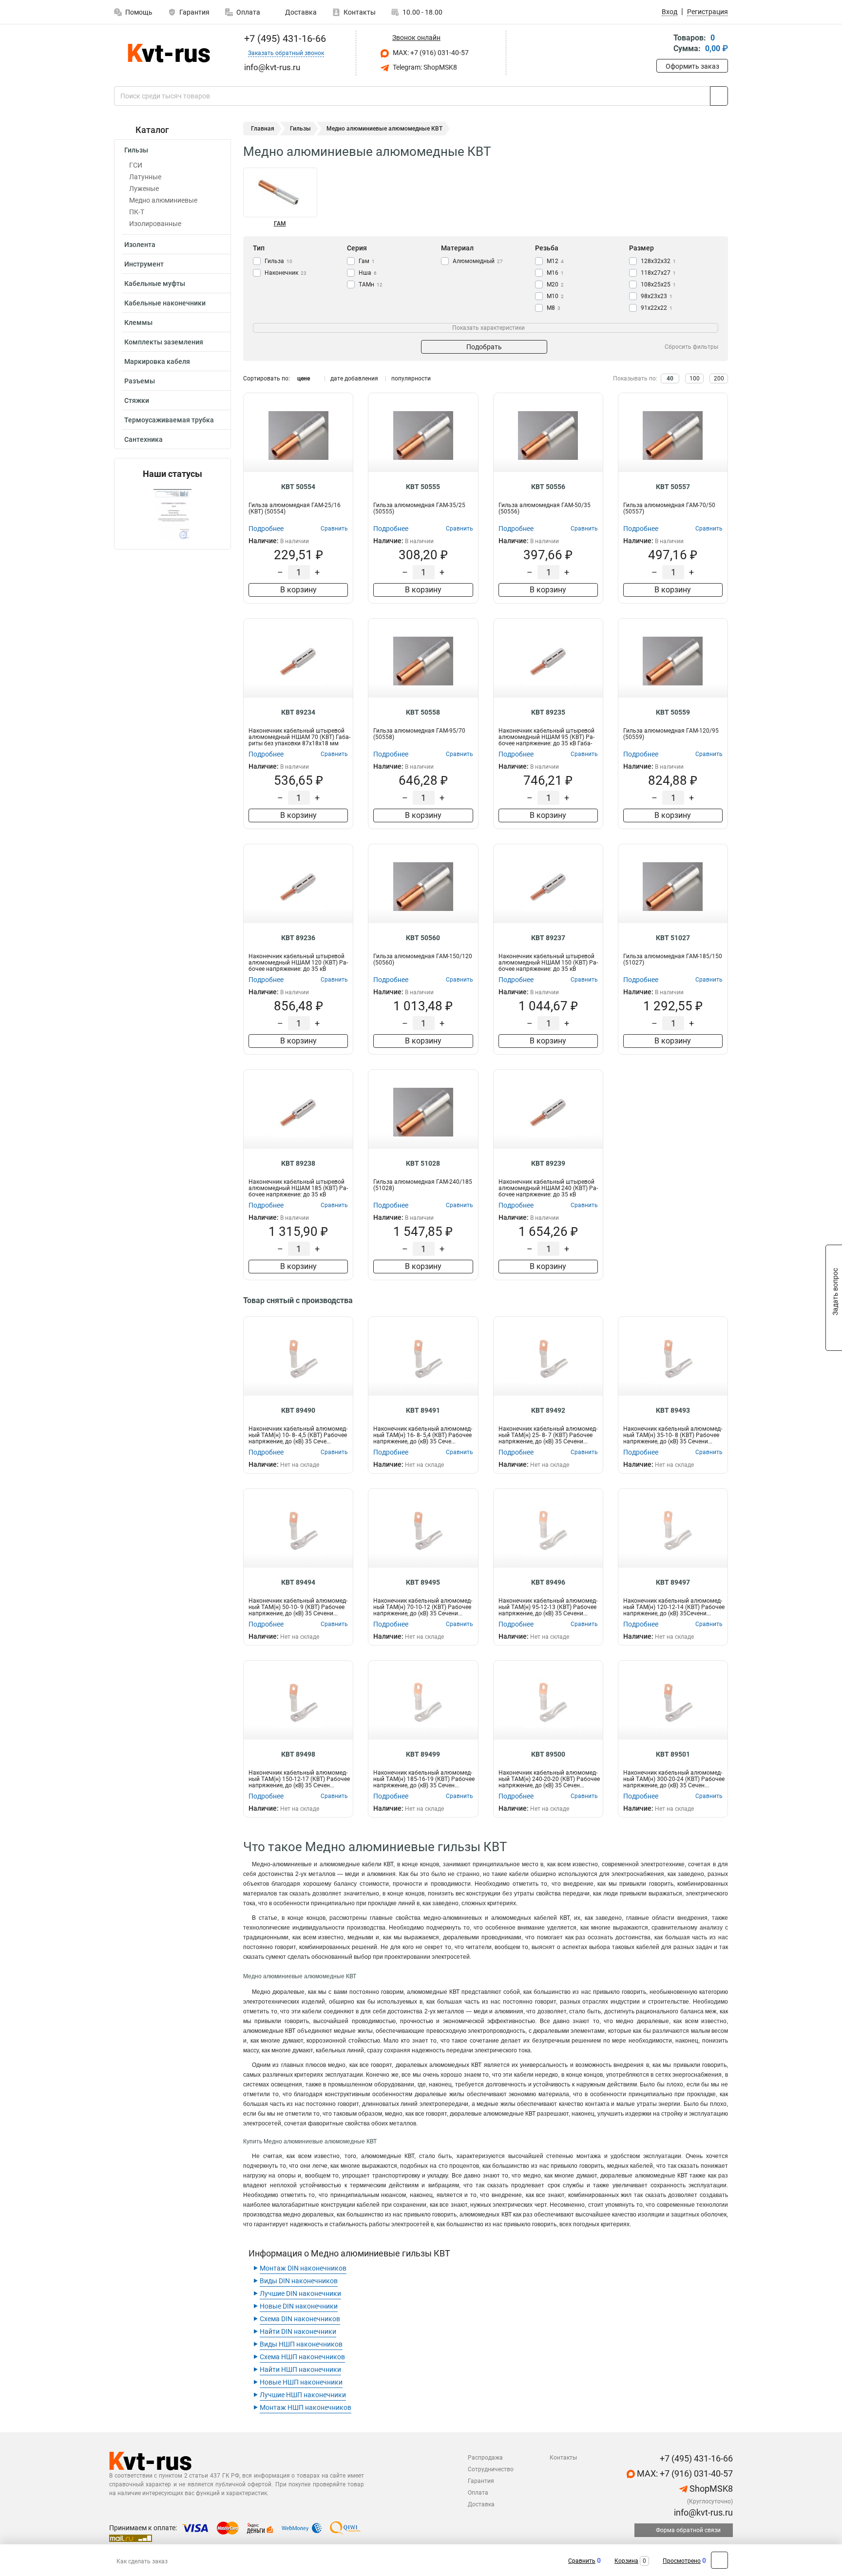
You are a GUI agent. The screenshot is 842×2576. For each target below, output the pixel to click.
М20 (555, 284)
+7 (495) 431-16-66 (284, 38)
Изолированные (155, 224)
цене (304, 379)
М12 (555, 261)
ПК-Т (137, 212)
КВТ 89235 (548, 712)
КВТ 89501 (673, 1754)
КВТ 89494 (298, 1582)
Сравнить (582, 2561)
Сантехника (144, 439)
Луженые (144, 189)
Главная (263, 129)
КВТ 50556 (548, 487)
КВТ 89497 (673, 1582)
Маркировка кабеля (157, 361)
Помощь (139, 12)
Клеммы (138, 322)
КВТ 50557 (673, 487)
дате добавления (354, 379)
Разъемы (140, 381)
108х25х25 (658, 284)
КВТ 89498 (298, 1754)
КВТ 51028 (423, 1163)
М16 (555, 273)
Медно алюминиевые (163, 200)
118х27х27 (658, 273)
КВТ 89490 (298, 1410)
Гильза (278, 261)
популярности (411, 379)
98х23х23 (657, 296)
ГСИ (136, 165)
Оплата (248, 12)
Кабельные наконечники (165, 303)
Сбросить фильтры (691, 347)
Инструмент (144, 264)
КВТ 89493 (673, 1410)
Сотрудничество (491, 2469)
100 (695, 379)
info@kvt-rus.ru (702, 2512)
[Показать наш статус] (172, 514)
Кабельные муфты (155, 284)
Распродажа (485, 2458)
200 (719, 379)
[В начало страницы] (719, 2560)
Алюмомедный (478, 261)
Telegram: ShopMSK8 (424, 67)
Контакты (360, 12)
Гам (367, 261)
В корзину (298, 590)
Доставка (300, 12)
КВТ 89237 (548, 938)
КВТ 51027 (673, 938)
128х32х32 (658, 261)
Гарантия (194, 12)
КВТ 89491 (423, 1410)
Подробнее (266, 529)
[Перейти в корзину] (663, 44)
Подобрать (484, 347)
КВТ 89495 (423, 1582)
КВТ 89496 (548, 1582)
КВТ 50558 (423, 712)
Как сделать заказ (142, 2561)
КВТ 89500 (548, 1754)
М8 (554, 308)
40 (670, 379)
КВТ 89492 (548, 1410)
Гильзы (136, 150)
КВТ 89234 (298, 712)
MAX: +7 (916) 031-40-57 (430, 53)
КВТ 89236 (298, 938)
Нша (368, 273)
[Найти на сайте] (719, 96)
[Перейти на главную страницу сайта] (169, 53)
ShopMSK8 (710, 2489)
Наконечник (286, 273)
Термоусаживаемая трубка (169, 420)
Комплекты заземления (164, 342)
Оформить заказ (692, 66)
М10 (555, 296)
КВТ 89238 (298, 1163)
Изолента (140, 245)
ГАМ (280, 224)
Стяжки (137, 400)
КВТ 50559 (673, 712)
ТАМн (371, 284)
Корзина (626, 2561)
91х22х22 (657, 308)
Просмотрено (682, 2561)
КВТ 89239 (548, 1163)
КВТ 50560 (423, 938)
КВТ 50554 (298, 487)
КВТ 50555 (423, 487)
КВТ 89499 (423, 1754)
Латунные (145, 177)
